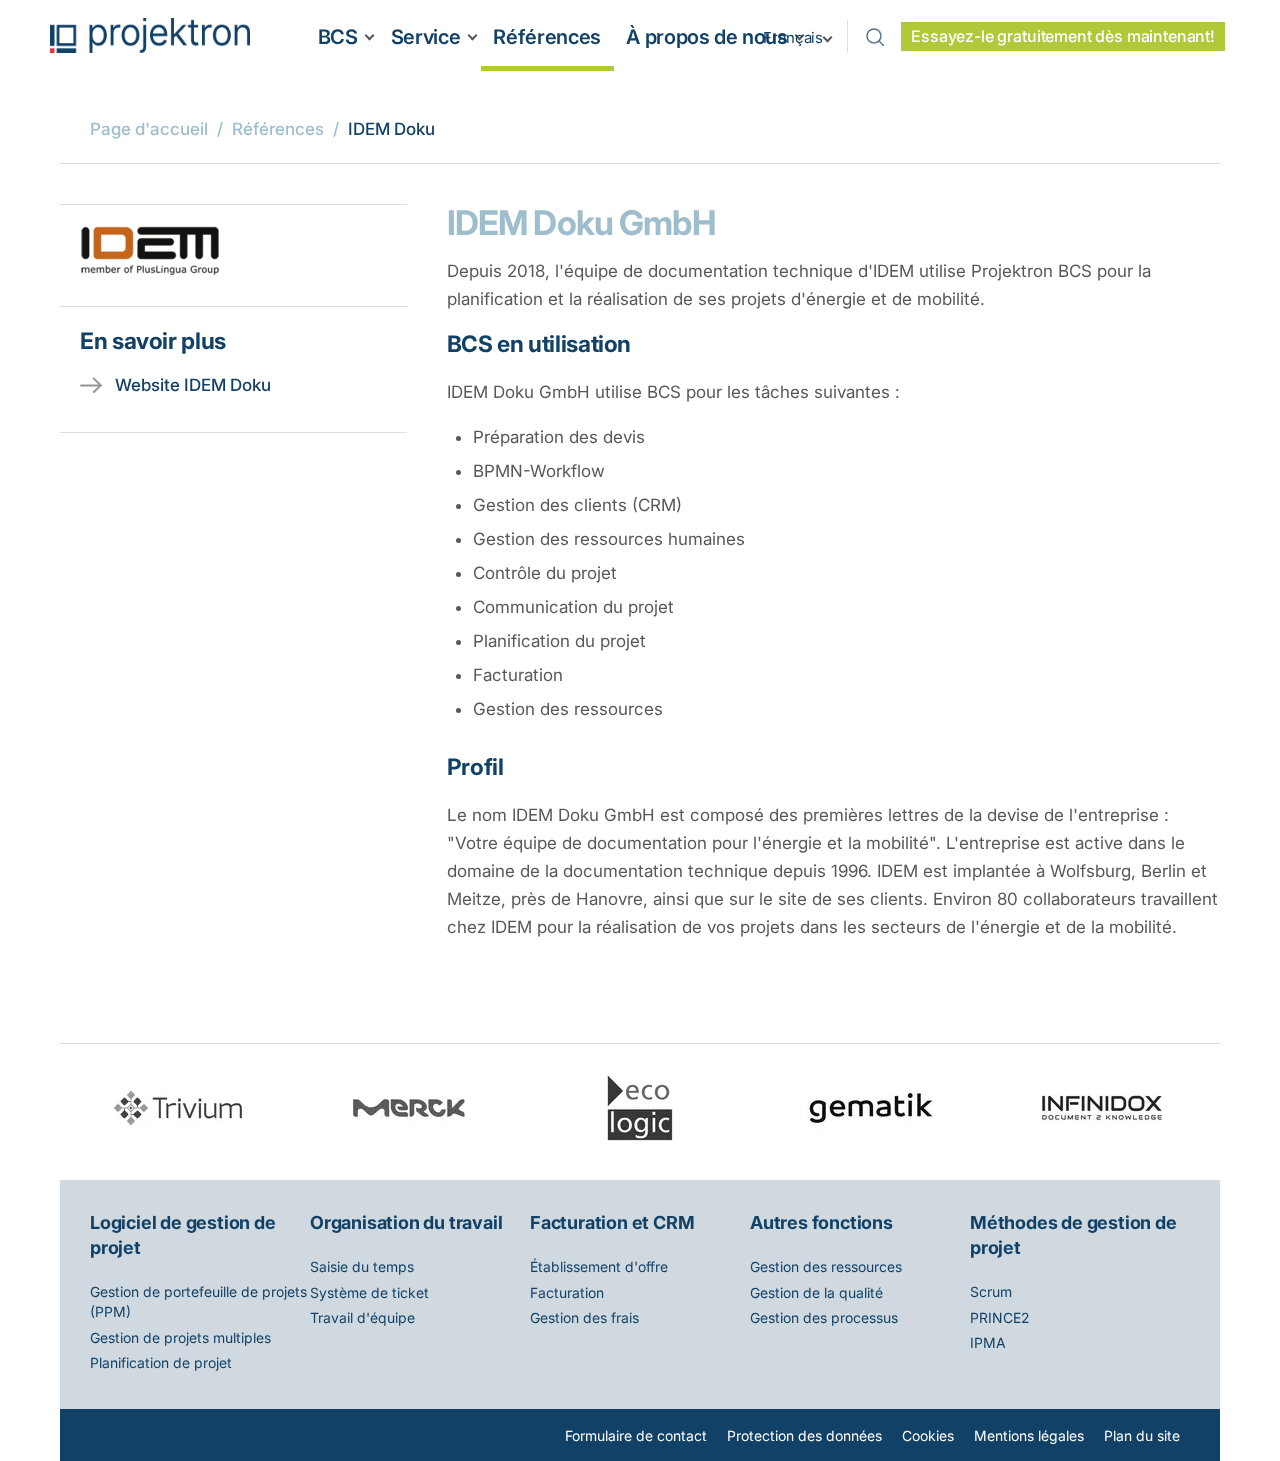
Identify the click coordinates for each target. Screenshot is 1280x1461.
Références (546, 37)
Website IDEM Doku (193, 385)
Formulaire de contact (636, 1435)
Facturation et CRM (612, 1222)
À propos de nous (706, 37)
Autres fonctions (821, 1222)
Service (425, 37)
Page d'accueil (149, 129)
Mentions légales (1029, 1435)
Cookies (928, 1435)
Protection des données (804, 1435)
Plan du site (1142, 1435)
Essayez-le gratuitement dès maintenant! (1063, 36)
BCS (338, 37)
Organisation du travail (406, 1222)
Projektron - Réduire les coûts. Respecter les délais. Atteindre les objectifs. (150, 35)
